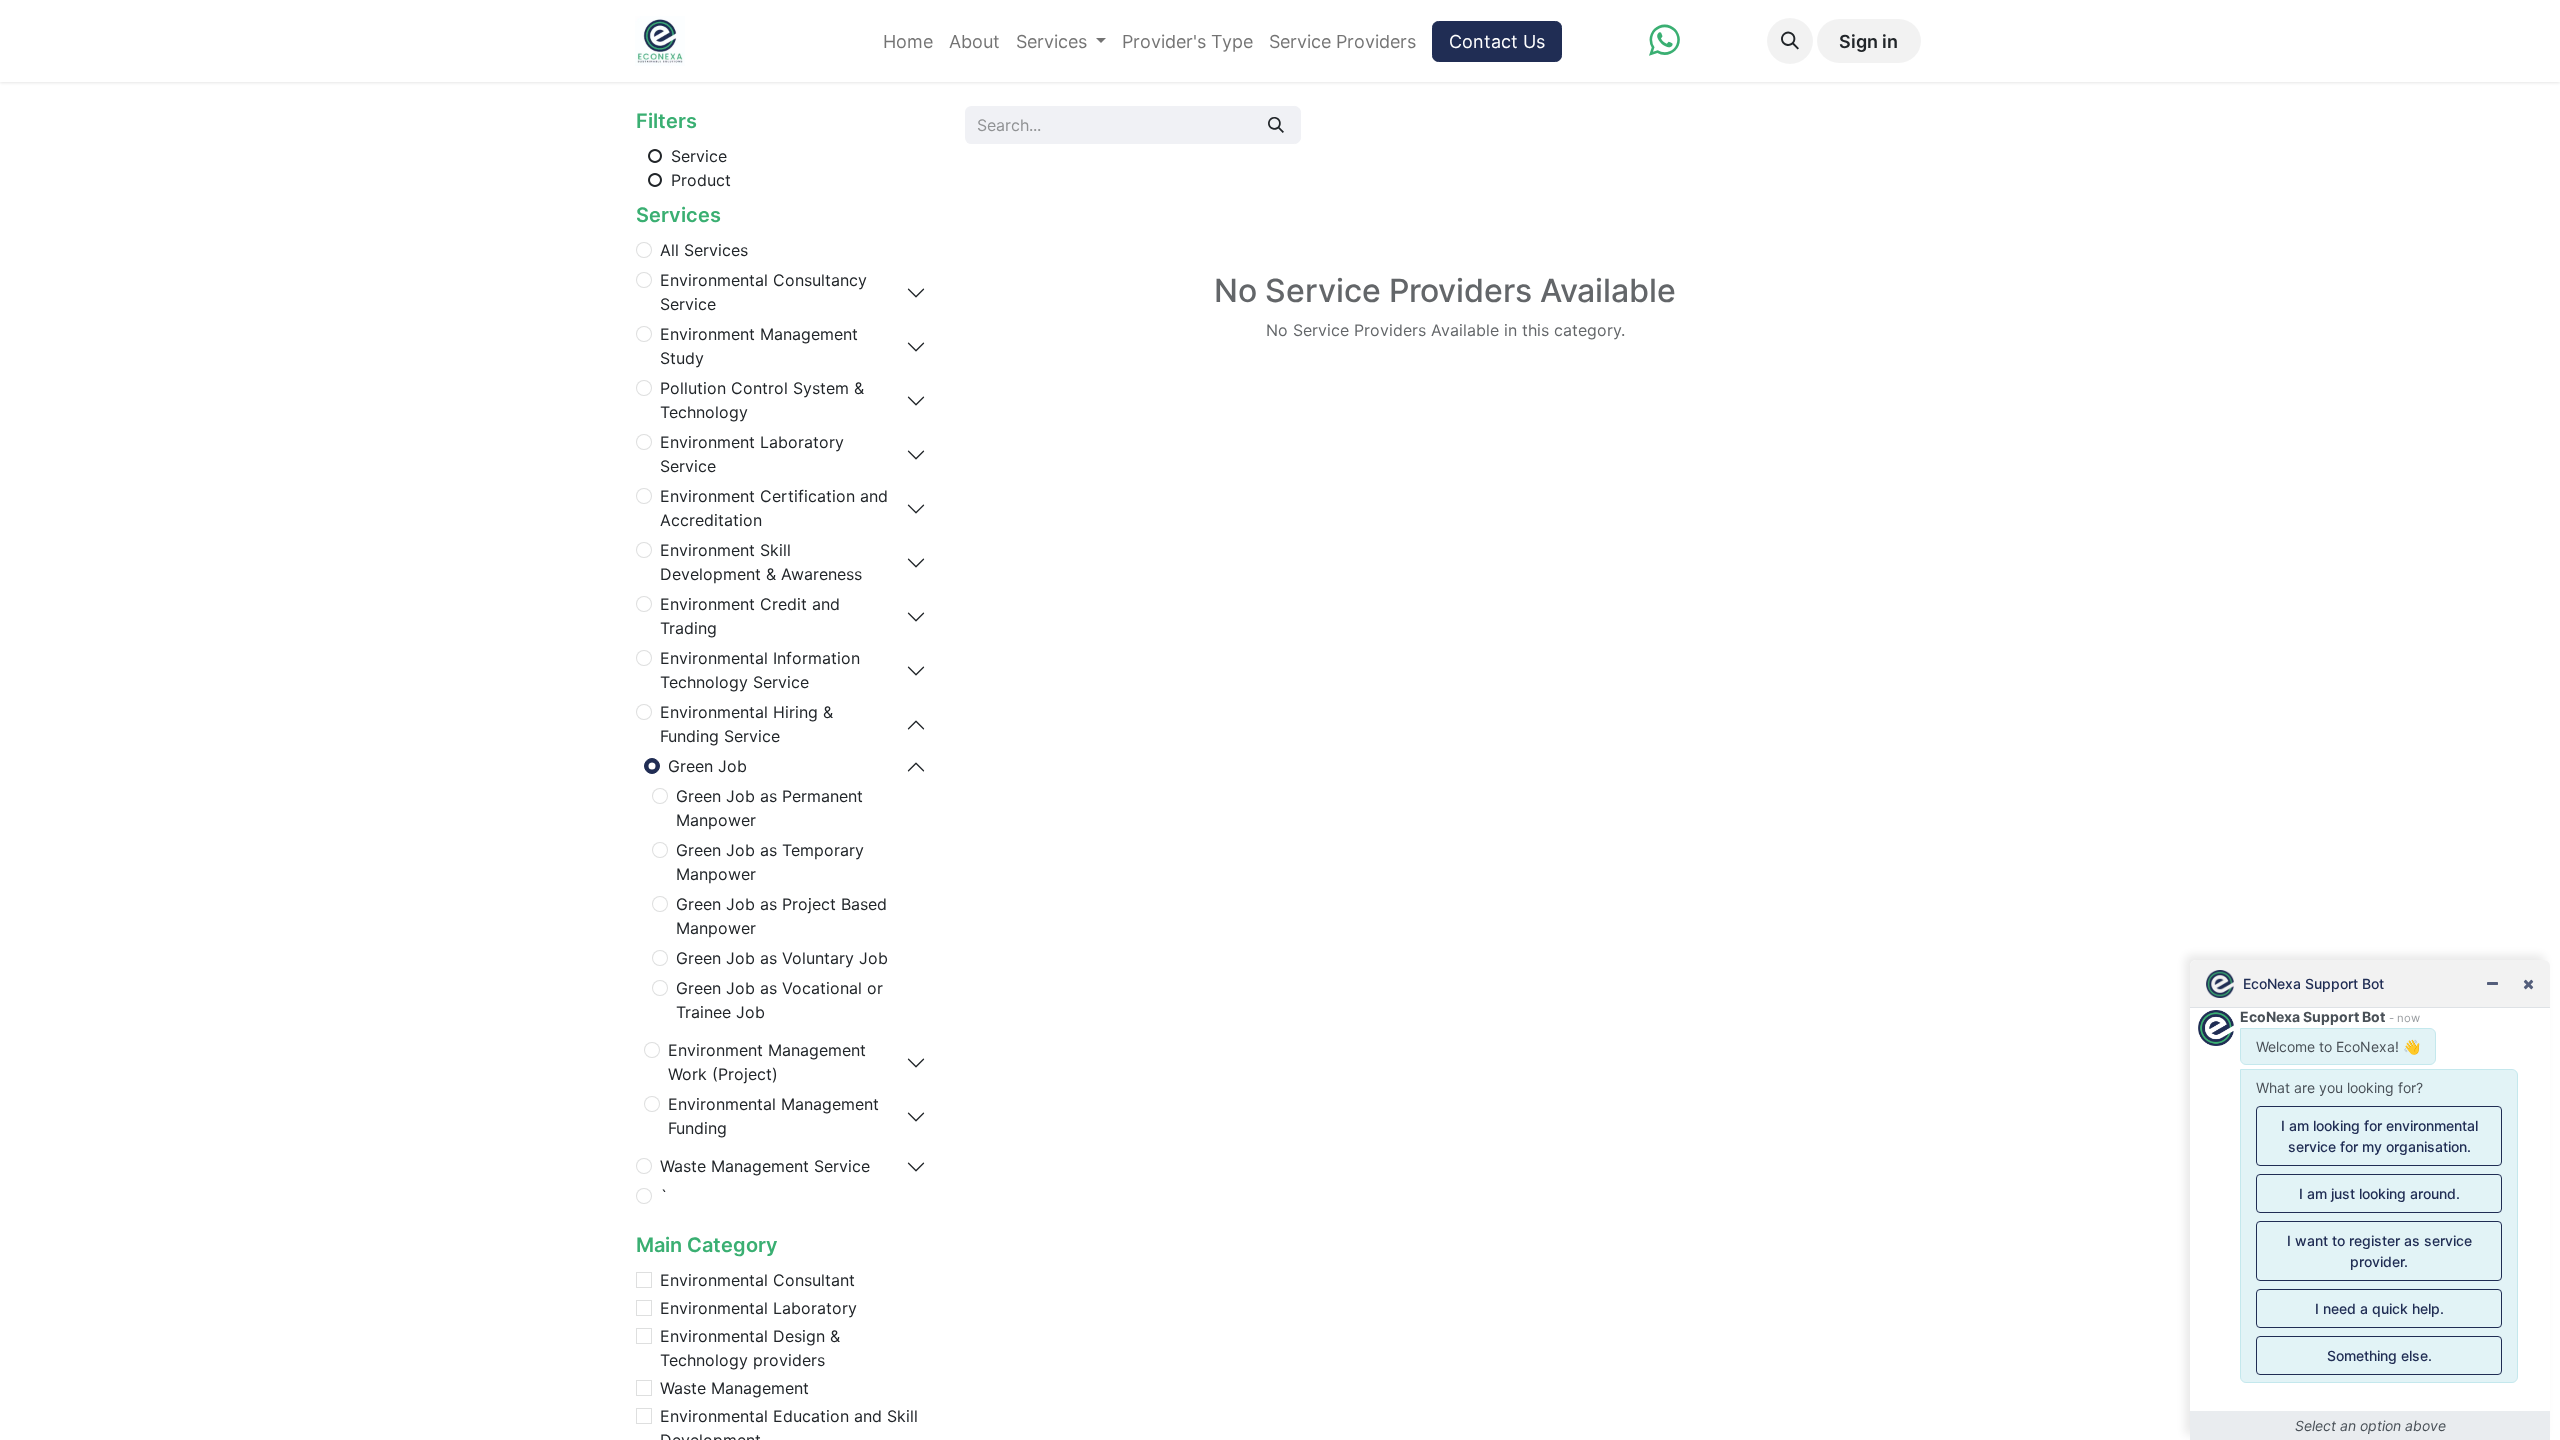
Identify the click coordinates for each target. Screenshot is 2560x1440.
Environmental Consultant (757, 1280)
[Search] (1276, 125)
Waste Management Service (765, 1166)
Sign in (1868, 41)
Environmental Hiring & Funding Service (746, 724)
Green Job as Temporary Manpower (770, 862)
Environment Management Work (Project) (767, 1062)
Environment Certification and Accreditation (774, 508)
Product (698, 180)
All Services (704, 250)
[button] (1790, 41)
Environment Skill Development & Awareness (761, 562)
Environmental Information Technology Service (760, 670)
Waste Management (734, 1388)
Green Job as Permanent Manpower (769, 808)
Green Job (707, 766)
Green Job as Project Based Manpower (781, 916)
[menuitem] (908, 41)
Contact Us (1497, 41)
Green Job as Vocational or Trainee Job (779, 1000)
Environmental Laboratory (758, 1308)
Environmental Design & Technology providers (750, 1348)
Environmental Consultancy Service (763, 292)
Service (696, 156)
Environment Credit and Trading (750, 616)
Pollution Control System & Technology (762, 400)
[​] (1664, 46)
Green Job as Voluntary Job (782, 958)
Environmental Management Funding (773, 1116)
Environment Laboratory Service (752, 454)
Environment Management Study (759, 346)
